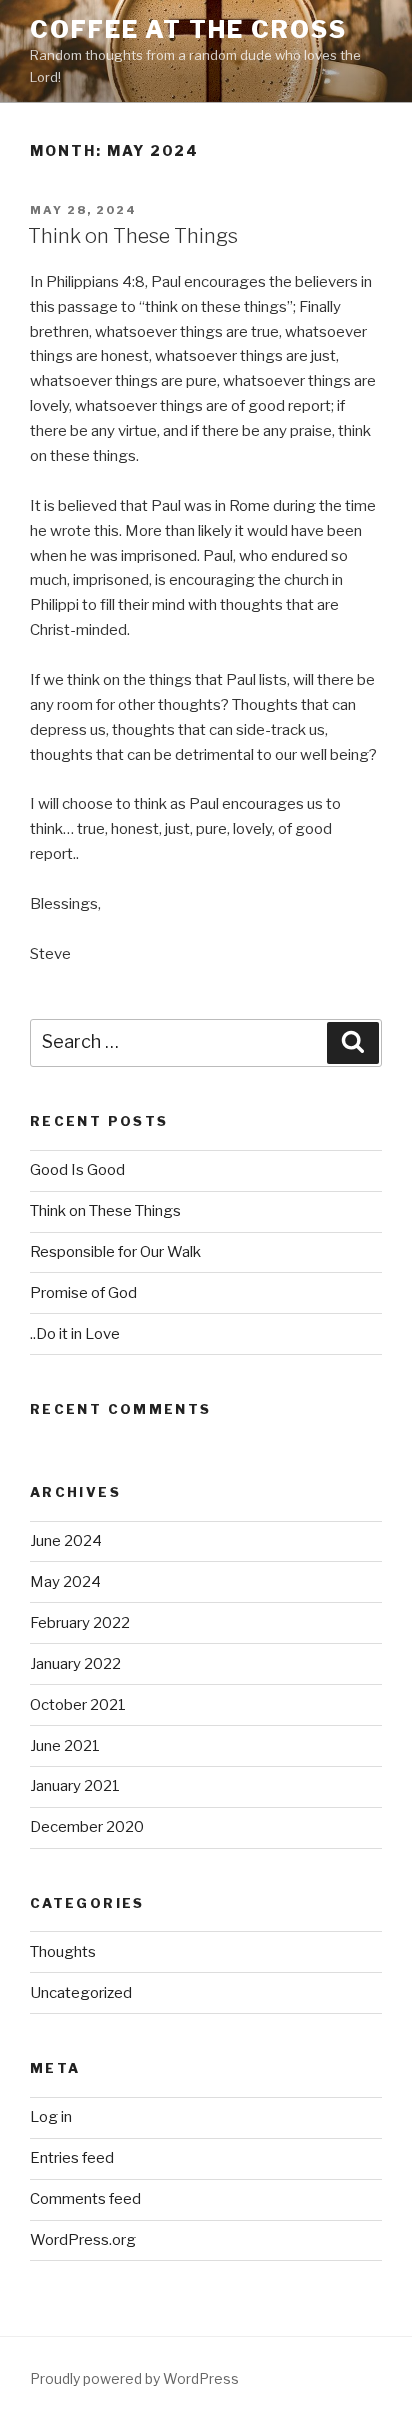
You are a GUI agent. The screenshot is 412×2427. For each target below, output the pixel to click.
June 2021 (65, 1746)
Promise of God (83, 1293)
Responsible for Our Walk (115, 1252)
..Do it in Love (75, 1334)
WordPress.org (83, 2240)
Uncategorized (81, 1993)
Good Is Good (77, 1170)
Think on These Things (133, 236)
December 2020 (87, 1827)
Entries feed (72, 2158)
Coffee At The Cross (188, 29)
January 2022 (75, 1664)
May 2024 (65, 1582)
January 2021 (75, 1786)
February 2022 (80, 1623)
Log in (51, 2117)
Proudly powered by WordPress (134, 2378)
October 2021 (78, 1705)
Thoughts (63, 1952)
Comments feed (85, 2199)
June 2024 (66, 1541)
